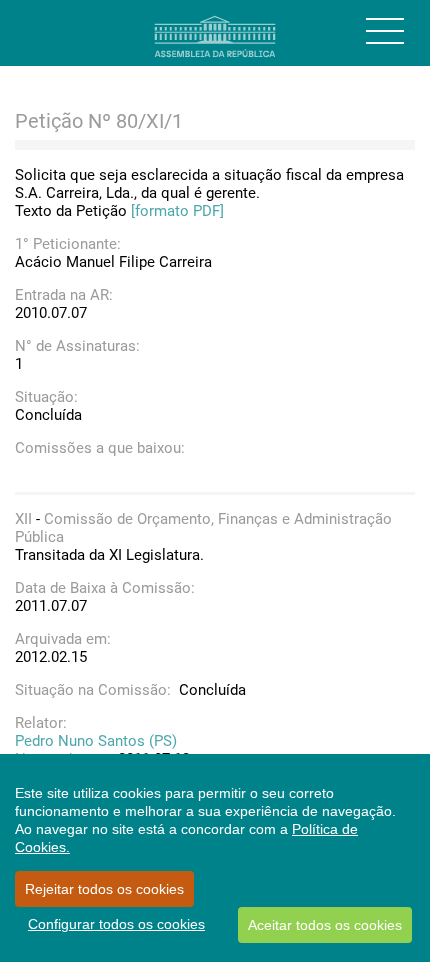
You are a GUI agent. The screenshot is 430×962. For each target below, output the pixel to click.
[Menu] (385, 31)
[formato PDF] (177, 211)
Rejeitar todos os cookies (104, 889)
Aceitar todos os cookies (325, 925)
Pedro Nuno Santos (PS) (96, 741)
